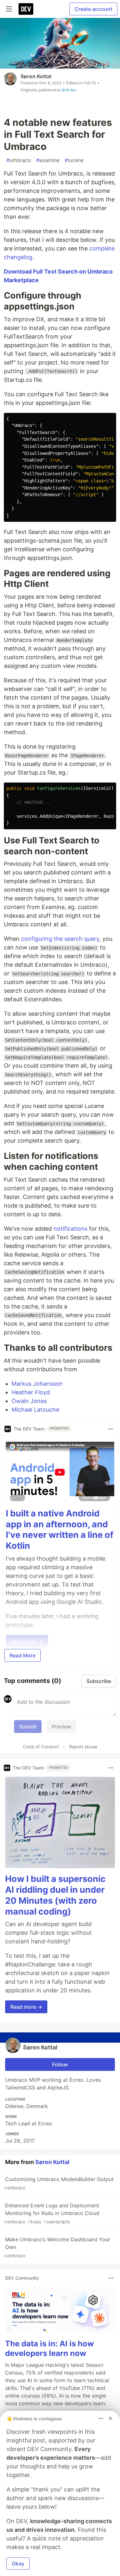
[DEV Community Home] (26, 9)
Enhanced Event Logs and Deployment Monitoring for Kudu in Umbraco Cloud (52, 2213)
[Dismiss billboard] (110, 2418)
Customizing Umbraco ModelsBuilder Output (59, 2183)
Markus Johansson (37, 1384)
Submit (28, 1727)
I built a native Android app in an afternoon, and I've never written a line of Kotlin (60, 1530)
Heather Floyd (31, 1392)
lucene (74, 160)
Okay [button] (18, 2564)
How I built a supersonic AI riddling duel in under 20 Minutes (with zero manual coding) (55, 1895)
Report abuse (83, 1747)
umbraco (19, 160)
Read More (23, 1655)
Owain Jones (29, 1401)
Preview (61, 1727)
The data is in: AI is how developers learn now (49, 2348)
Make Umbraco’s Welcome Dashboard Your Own (57, 2247)
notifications (70, 1229)
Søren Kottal (36, 76)
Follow (60, 2064)
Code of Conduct (41, 1747)
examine (48, 160)
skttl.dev (69, 90)
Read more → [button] (26, 2007)
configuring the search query (60, 939)
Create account (93, 9)
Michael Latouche (35, 1410)
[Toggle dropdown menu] (110, 1429)
